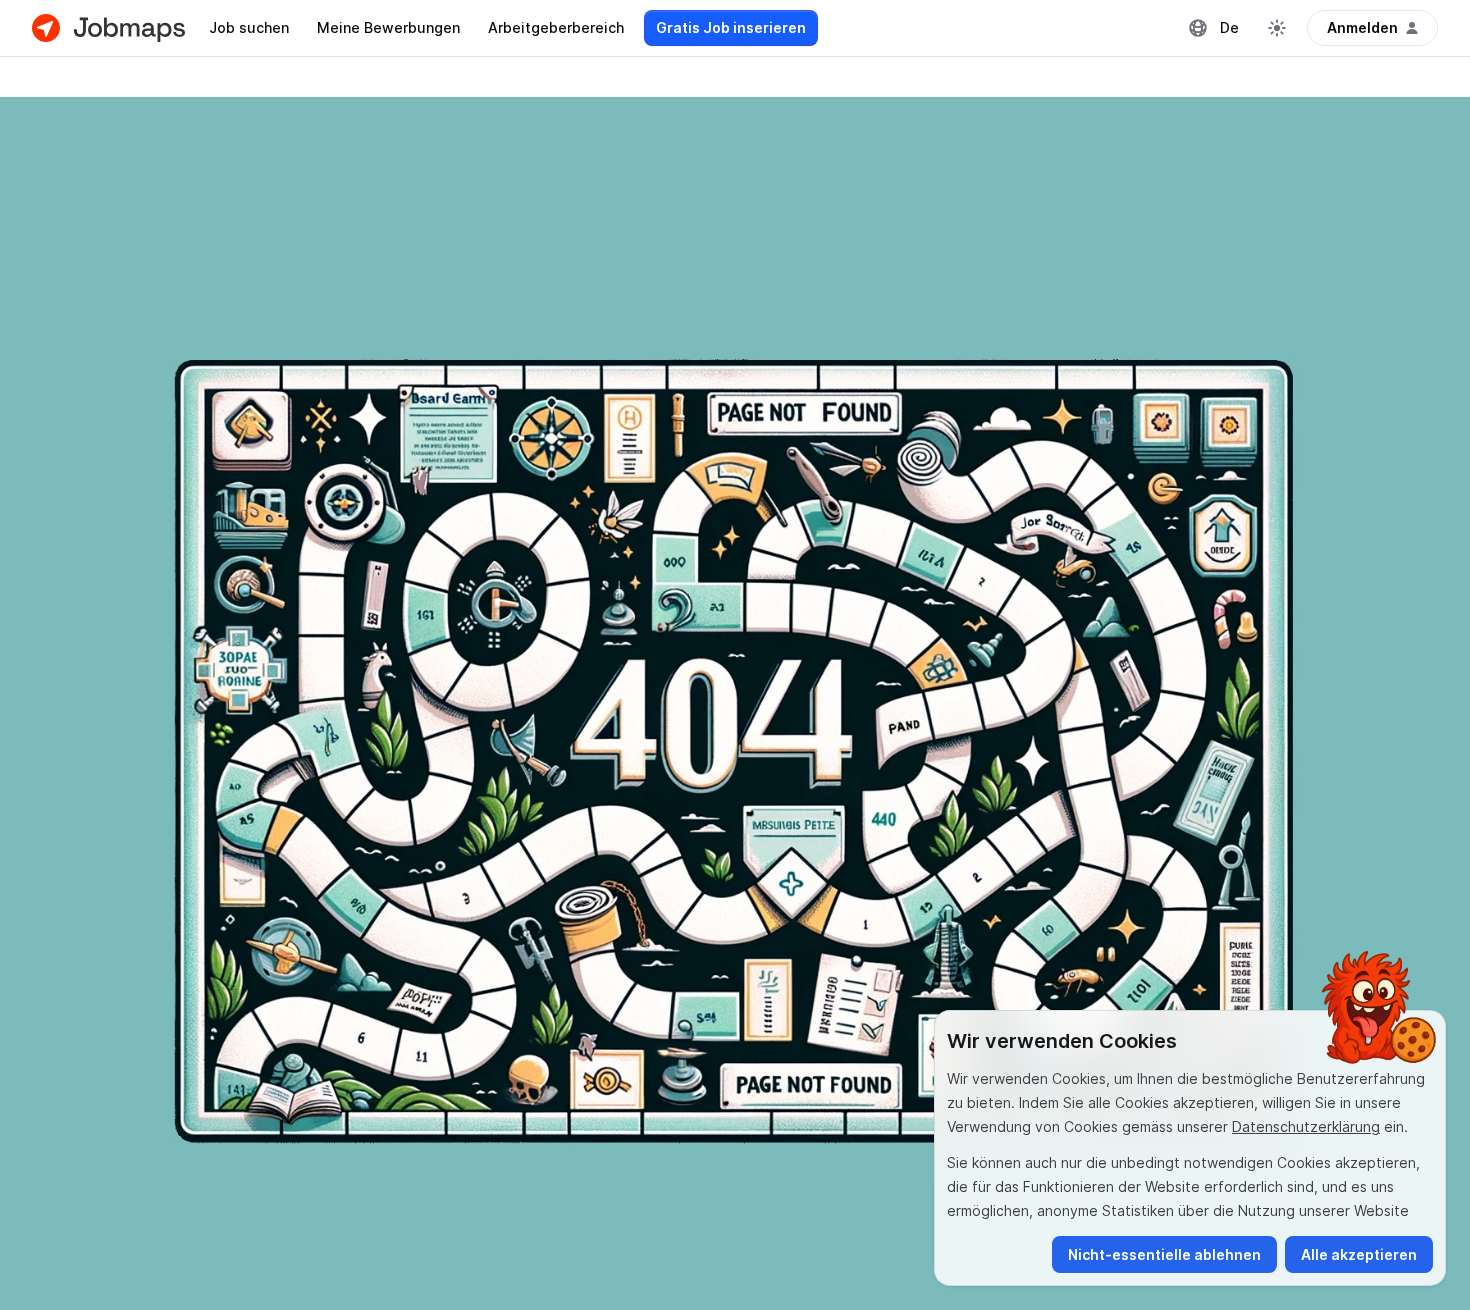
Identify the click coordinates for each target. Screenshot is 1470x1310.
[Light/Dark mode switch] (1277, 28)
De (1229, 27)
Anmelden (1362, 27)
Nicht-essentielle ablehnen (1164, 1254)
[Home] (108, 28)
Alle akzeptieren (1359, 1254)
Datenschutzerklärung (1306, 1126)
